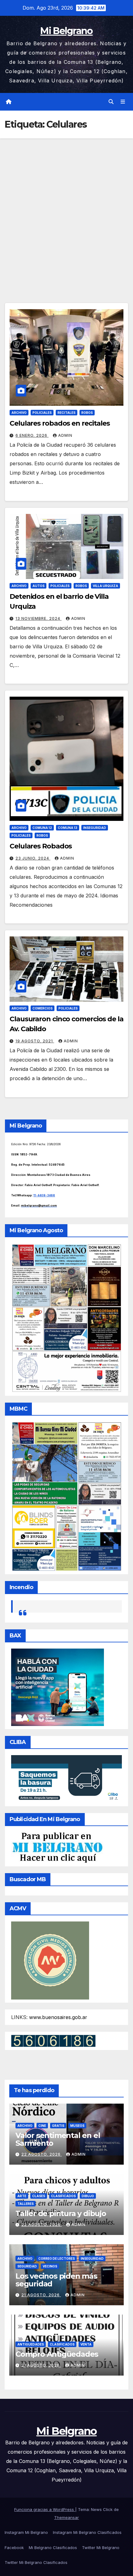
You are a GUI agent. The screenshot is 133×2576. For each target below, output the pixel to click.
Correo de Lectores (57, 2258)
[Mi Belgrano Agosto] (66, 1317)
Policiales (42, 413)
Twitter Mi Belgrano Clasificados (36, 2562)
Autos (39, 586)
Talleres (26, 2204)
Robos (87, 413)
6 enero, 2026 (32, 435)
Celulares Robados (41, 846)
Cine (42, 2126)
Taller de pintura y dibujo (61, 2213)
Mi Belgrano (66, 31)
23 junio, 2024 (33, 858)
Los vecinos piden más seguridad (56, 2280)
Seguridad (27, 2266)
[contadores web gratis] (53, 2040)
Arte (22, 2196)
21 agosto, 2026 (41, 2295)
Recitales (66, 413)
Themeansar (66, 2517)
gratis (58, 2126)
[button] (111, 102)
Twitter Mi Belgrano (101, 2548)
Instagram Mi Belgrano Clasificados (87, 2532)
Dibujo (88, 2196)
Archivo (19, 413)
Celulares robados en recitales (60, 423)
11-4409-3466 (44, 1195)
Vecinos (50, 2266)
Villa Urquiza (105, 586)
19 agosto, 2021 (35, 1041)
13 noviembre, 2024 (39, 618)
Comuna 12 (42, 828)
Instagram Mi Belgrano (26, 2532)
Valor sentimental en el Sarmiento (58, 2139)
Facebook (14, 2548)
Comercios (43, 1008)
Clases (39, 2196)
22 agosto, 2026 (42, 2154)
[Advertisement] (66, 208)
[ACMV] (50, 1960)
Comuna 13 (68, 828)
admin (65, 435)
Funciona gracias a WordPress (45, 2509)
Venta (86, 2344)
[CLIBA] (66, 1779)
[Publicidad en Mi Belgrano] (57, 1847)
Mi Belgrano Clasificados (53, 2548)
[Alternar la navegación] (123, 102)
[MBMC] (66, 1496)
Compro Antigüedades (57, 2354)
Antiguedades (31, 2344)
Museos (77, 2126)
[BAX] (58, 1687)
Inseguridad (95, 828)
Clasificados (63, 2196)
